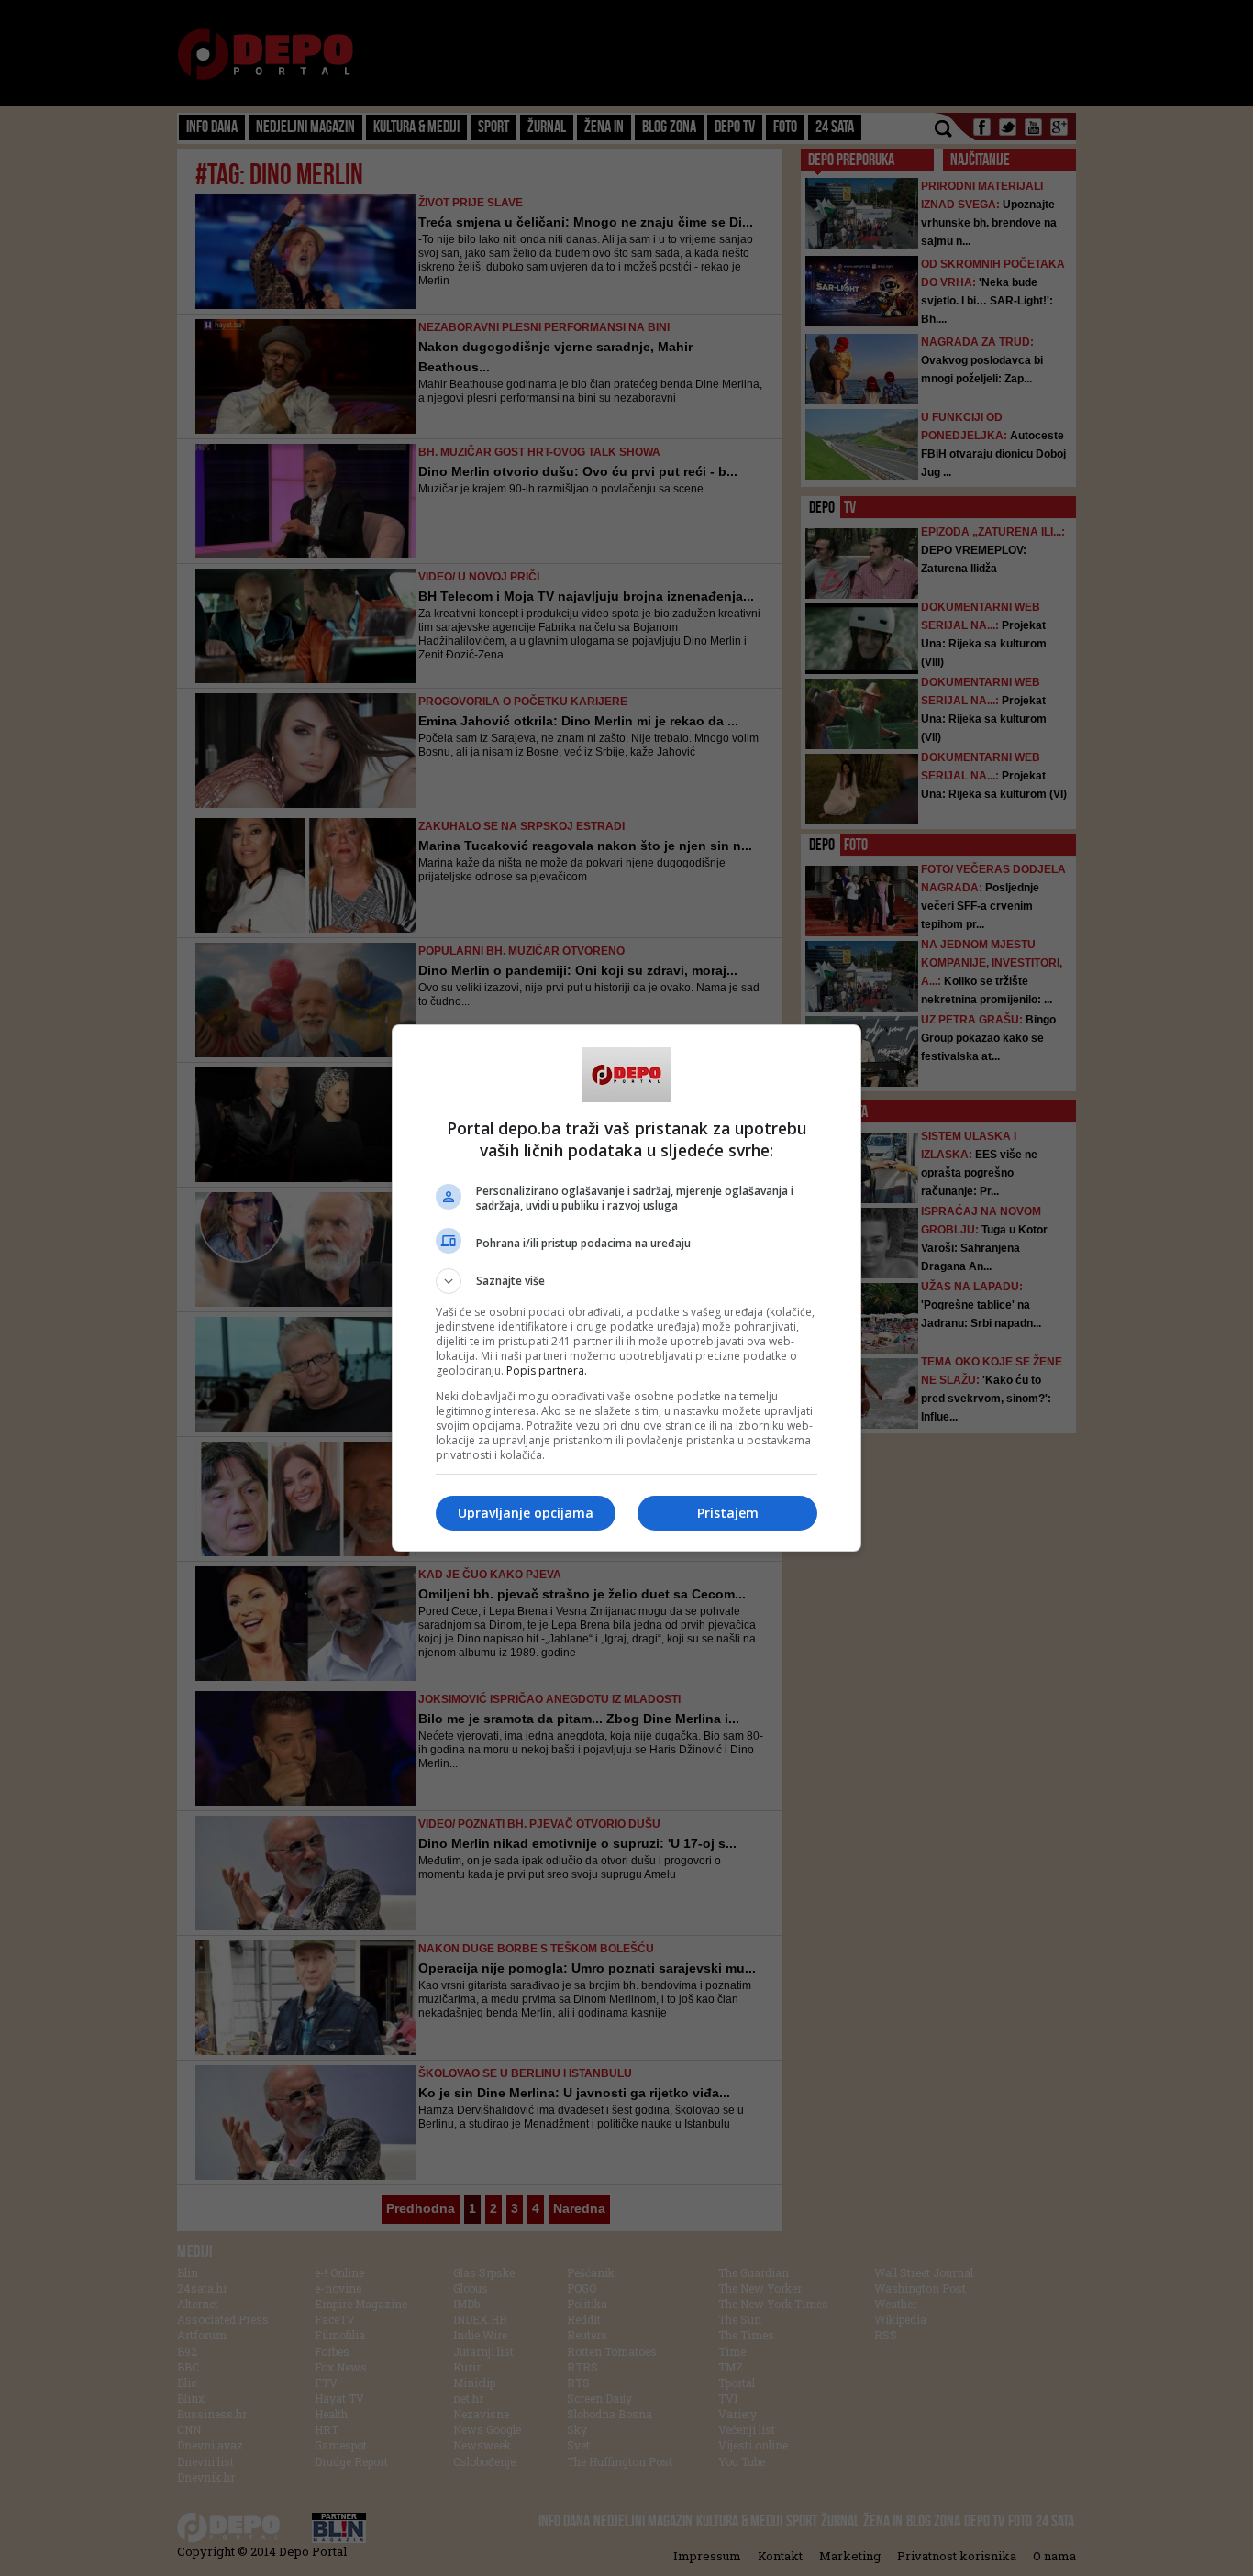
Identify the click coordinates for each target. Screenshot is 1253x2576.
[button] (626, 1281)
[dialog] (626, 1288)
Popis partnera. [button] (547, 1371)
